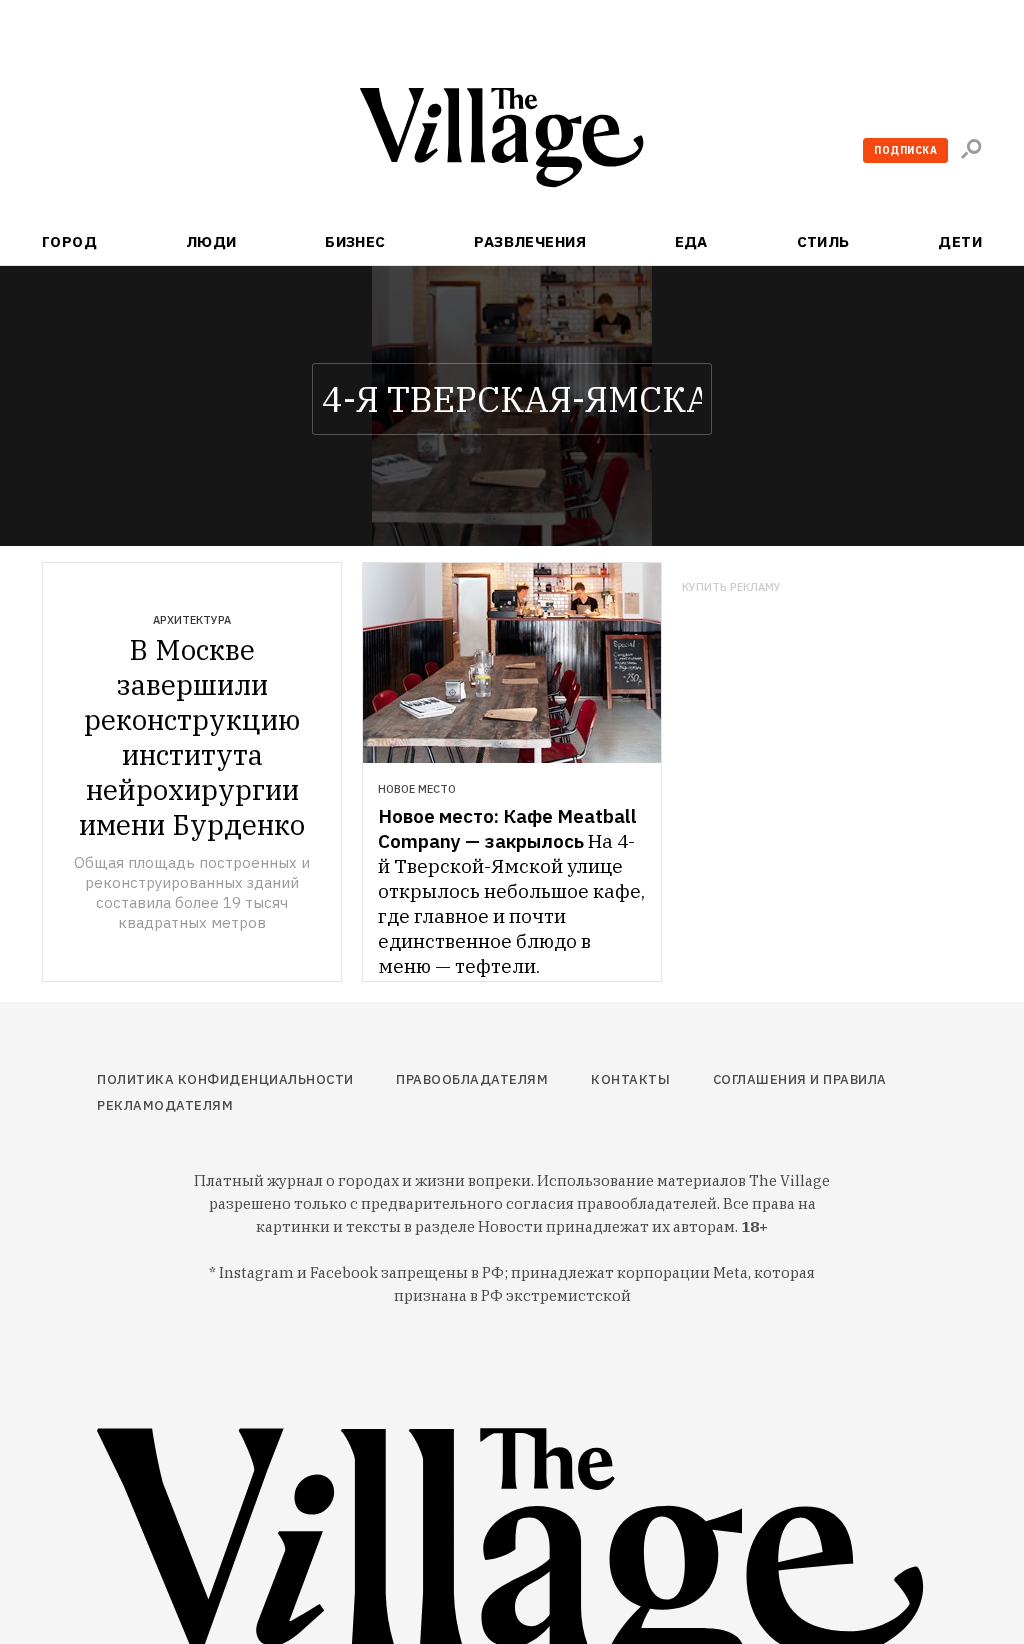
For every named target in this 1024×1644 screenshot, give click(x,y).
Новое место (417, 789)
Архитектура (192, 620)
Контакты (630, 1079)
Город (69, 241)
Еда (691, 241)
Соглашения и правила (800, 1079)
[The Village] (512, 141)
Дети (960, 241)
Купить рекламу (731, 587)
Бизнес (355, 241)
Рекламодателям (165, 1105)
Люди (211, 241)
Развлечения (530, 241)
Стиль (823, 241)
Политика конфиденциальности (225, 1079)
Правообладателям (472, 1079)
